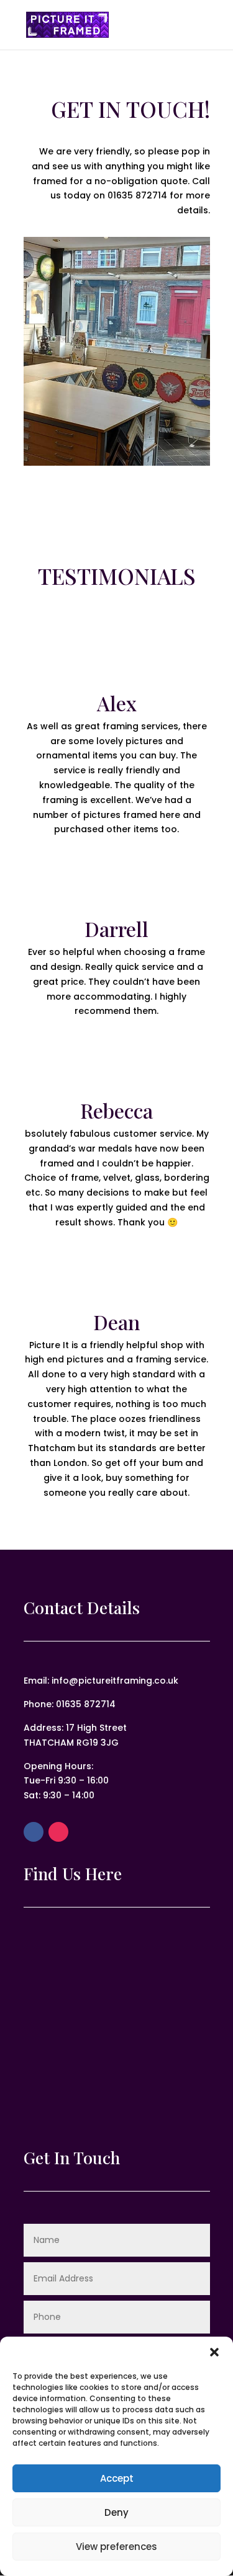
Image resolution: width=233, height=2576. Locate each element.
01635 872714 (137, 195)
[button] (214, 2352)
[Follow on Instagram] (58, 1832)
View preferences (116, 2547)
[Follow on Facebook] (34, 1832)
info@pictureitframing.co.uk (115, 1681)
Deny (116, 2512)
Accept (117, 2478)
